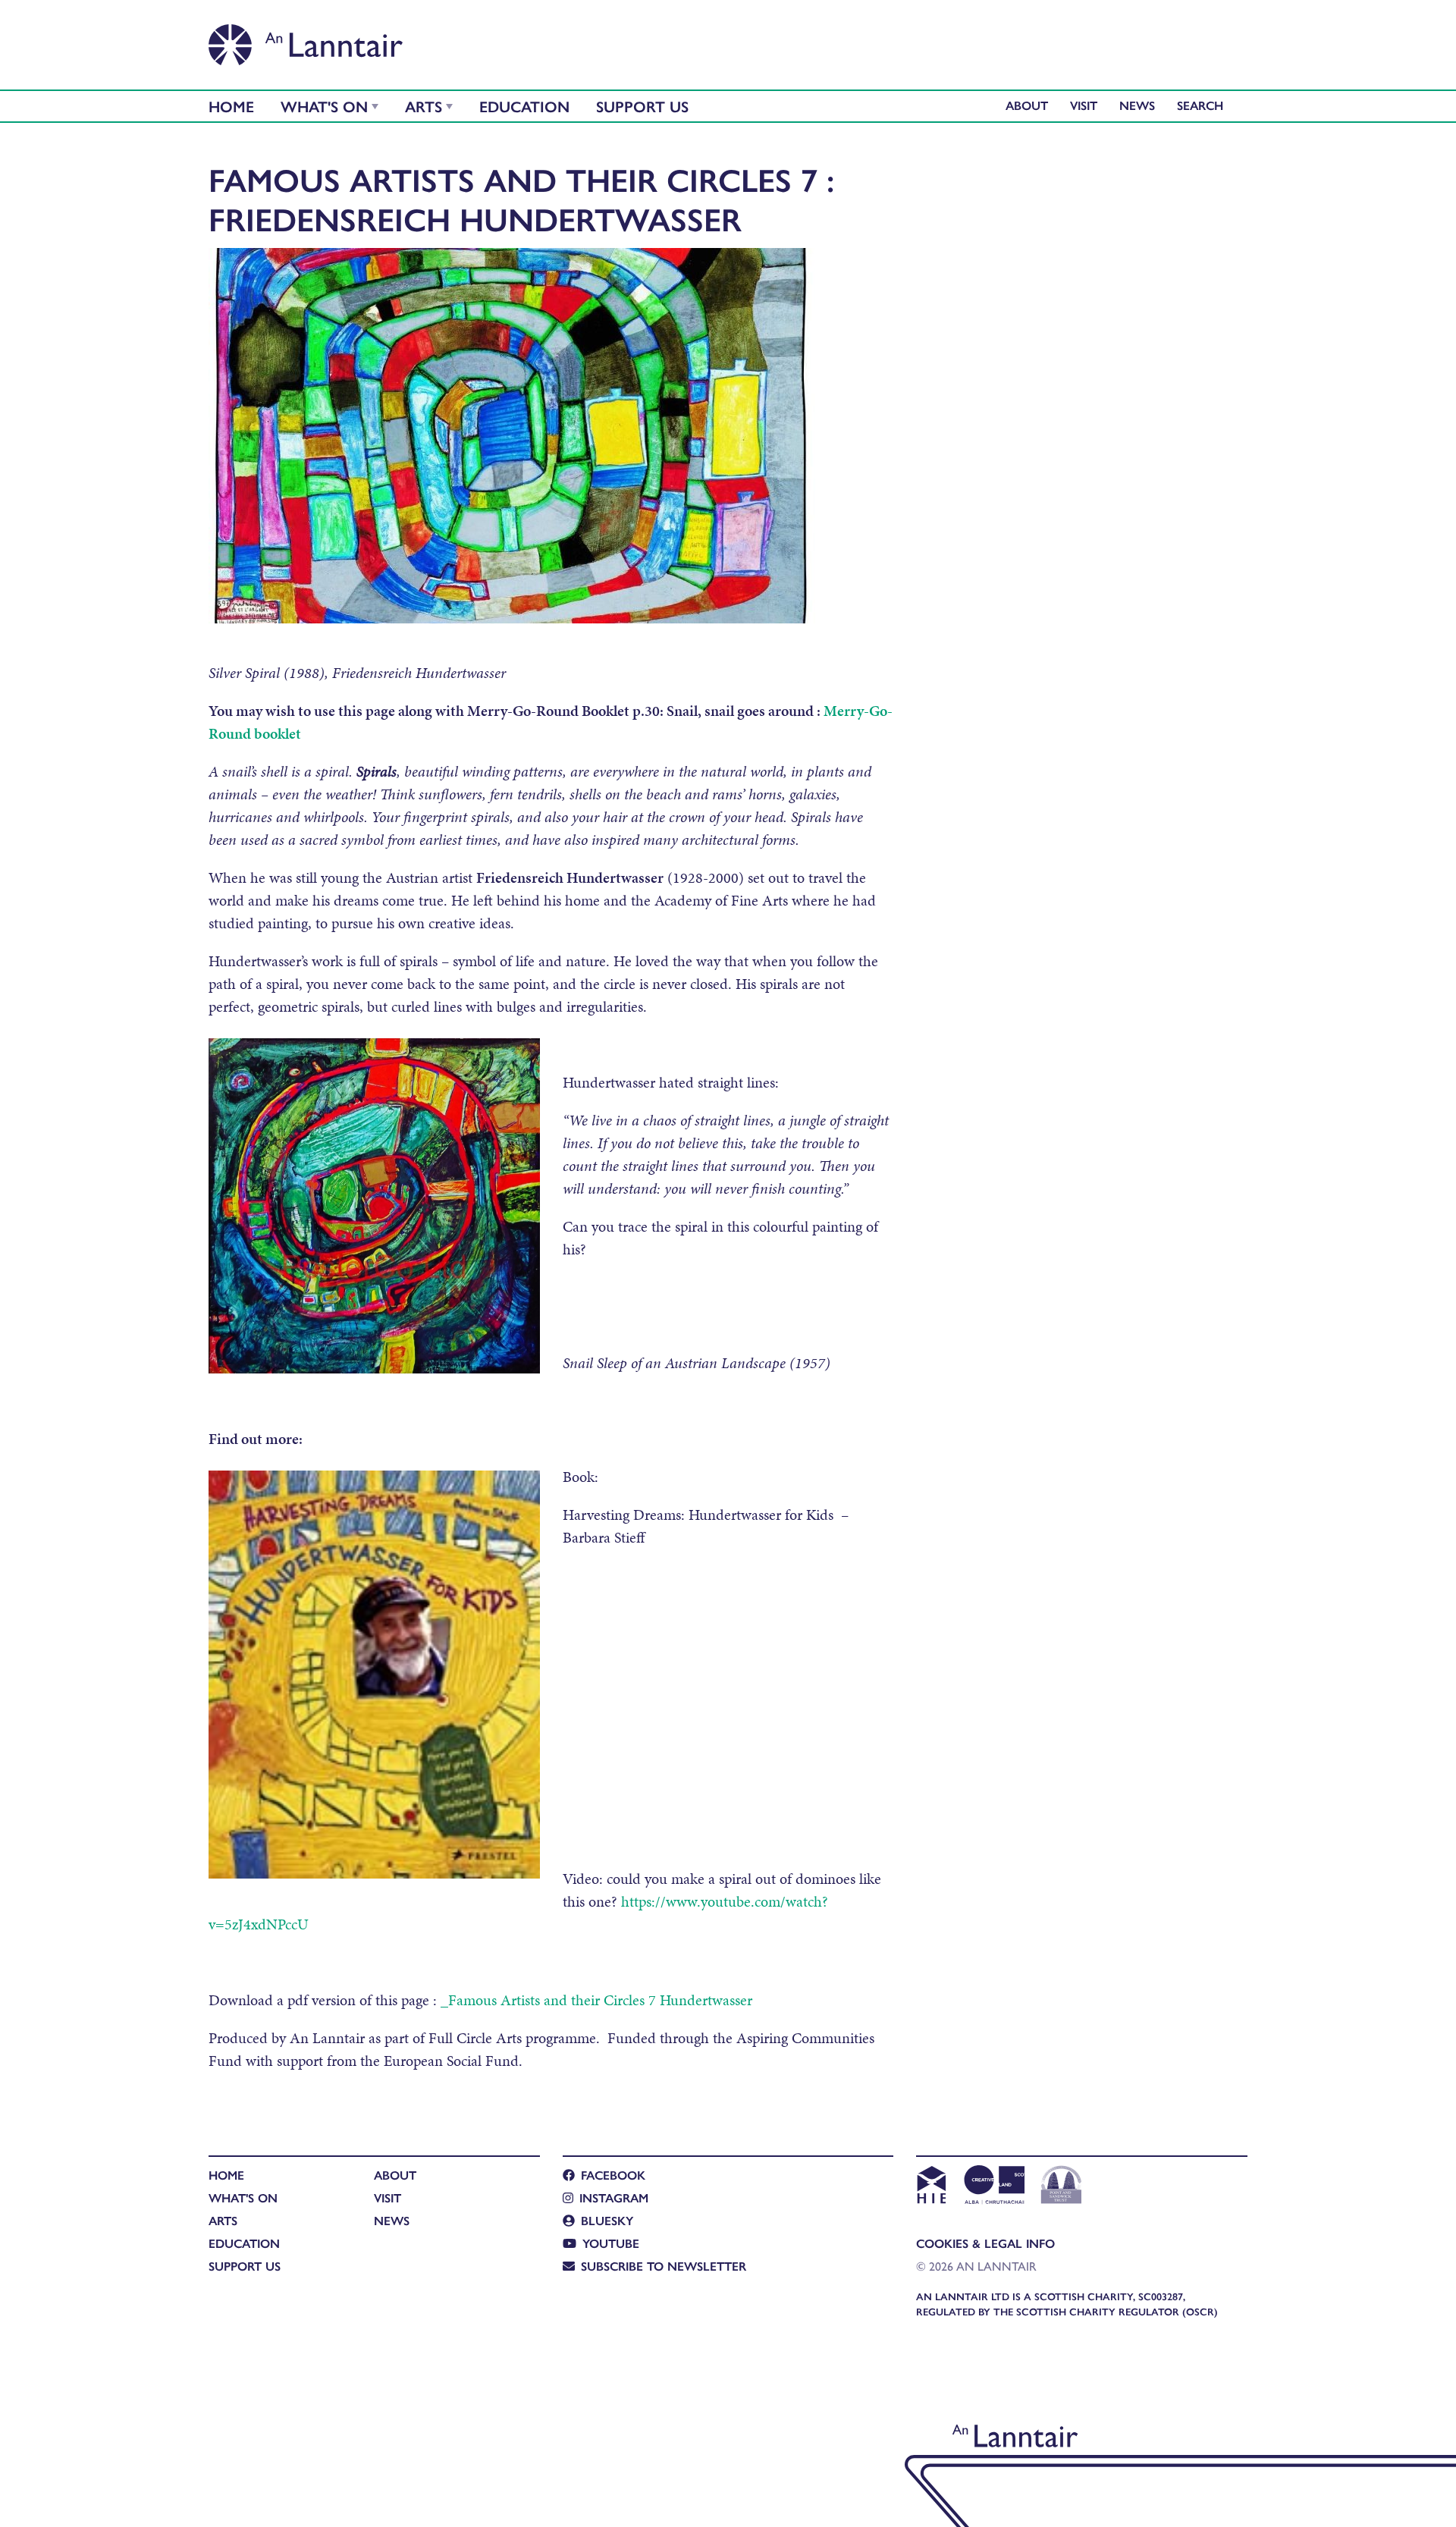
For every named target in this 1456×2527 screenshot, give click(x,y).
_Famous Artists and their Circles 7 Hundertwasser (596, 2000)
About (1027, 105)
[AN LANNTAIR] (306, 40)
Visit (1084, 105)
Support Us (642, 106)
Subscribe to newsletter (664, 2266)
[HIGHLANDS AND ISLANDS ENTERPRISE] (931, 2186)
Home (231, 106)
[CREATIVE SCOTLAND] (993, 2186)
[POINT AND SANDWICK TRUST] (1061, 2186)
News (1137, 105)
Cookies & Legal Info (985, 2243)
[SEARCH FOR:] (1204, 105)
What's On (324, 106)
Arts (424, 106)
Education (524, 106)
